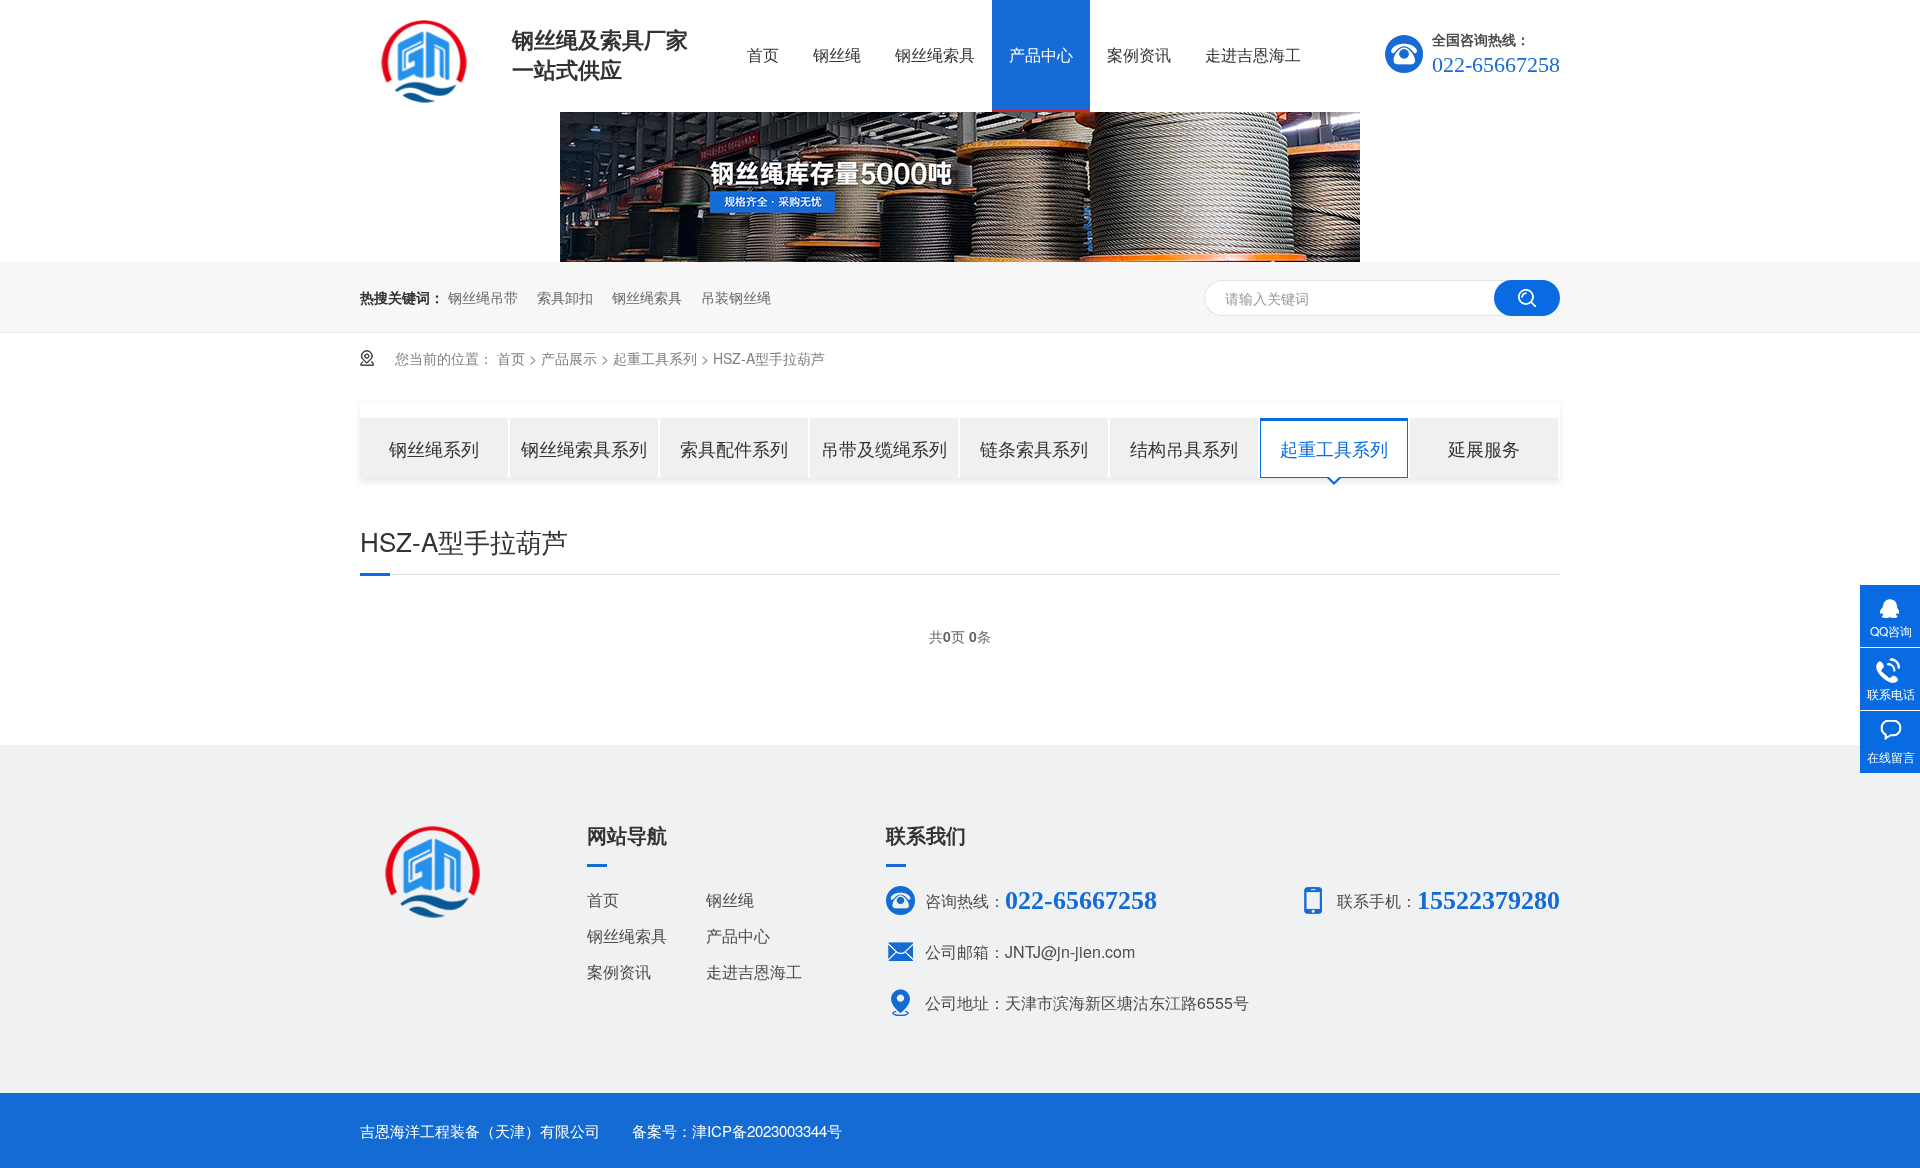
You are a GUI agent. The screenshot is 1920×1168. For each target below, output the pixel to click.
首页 (763, 54)
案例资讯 (1139, 54)
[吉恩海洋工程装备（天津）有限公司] (431, 912)
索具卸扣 (565, 297)
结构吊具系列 (1184, 448)
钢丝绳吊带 (483, 297)
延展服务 (1484, 448)
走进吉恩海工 (1253, 54)
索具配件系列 (734, 448)
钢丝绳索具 (935, 54)
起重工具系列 (655, 358)
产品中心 (1041, 54)
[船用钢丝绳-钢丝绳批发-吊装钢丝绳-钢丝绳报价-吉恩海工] (423, 96)
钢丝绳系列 (434, 448)
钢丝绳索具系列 (584, 448)
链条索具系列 (1034, 448)
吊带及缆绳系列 (884, 448)
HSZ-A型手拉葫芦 (769, 358)
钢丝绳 (837, 54)
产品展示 (569, 358)
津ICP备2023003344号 (767, 1130)
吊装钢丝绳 (736, 297)
